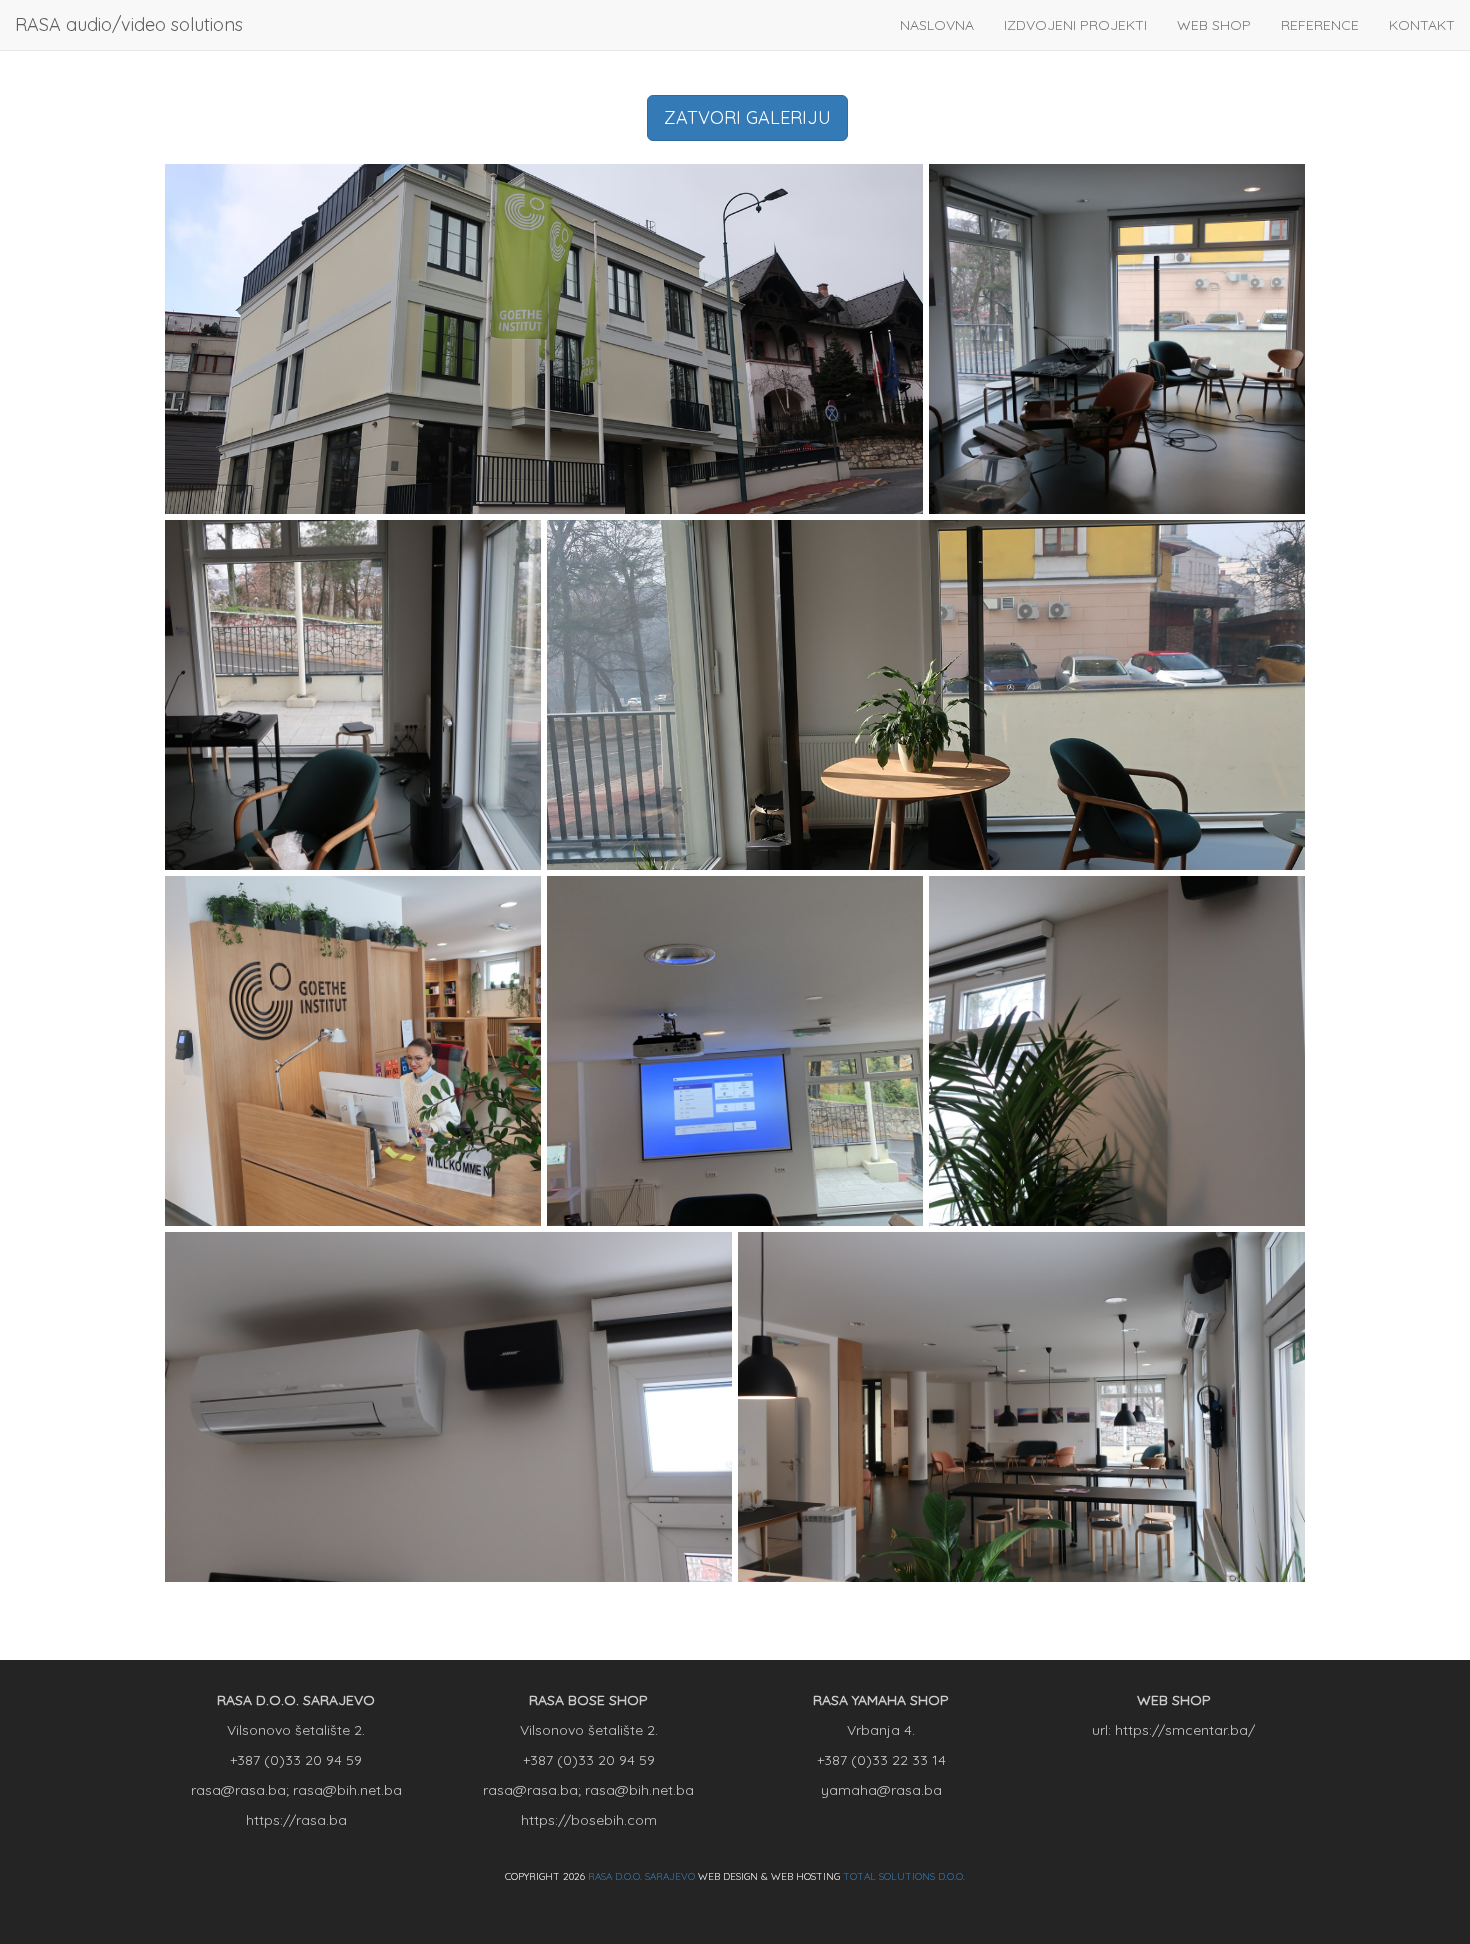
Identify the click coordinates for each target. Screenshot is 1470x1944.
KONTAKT (1422, 25)
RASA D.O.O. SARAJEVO (641, 1876)
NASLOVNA (937, 25)
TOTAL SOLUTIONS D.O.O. (904, 1876)
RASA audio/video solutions (129, 24)
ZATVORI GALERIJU (747, 117)
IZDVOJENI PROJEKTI (1075, 25)
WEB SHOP (1214, 25)
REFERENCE (1320, 25)
